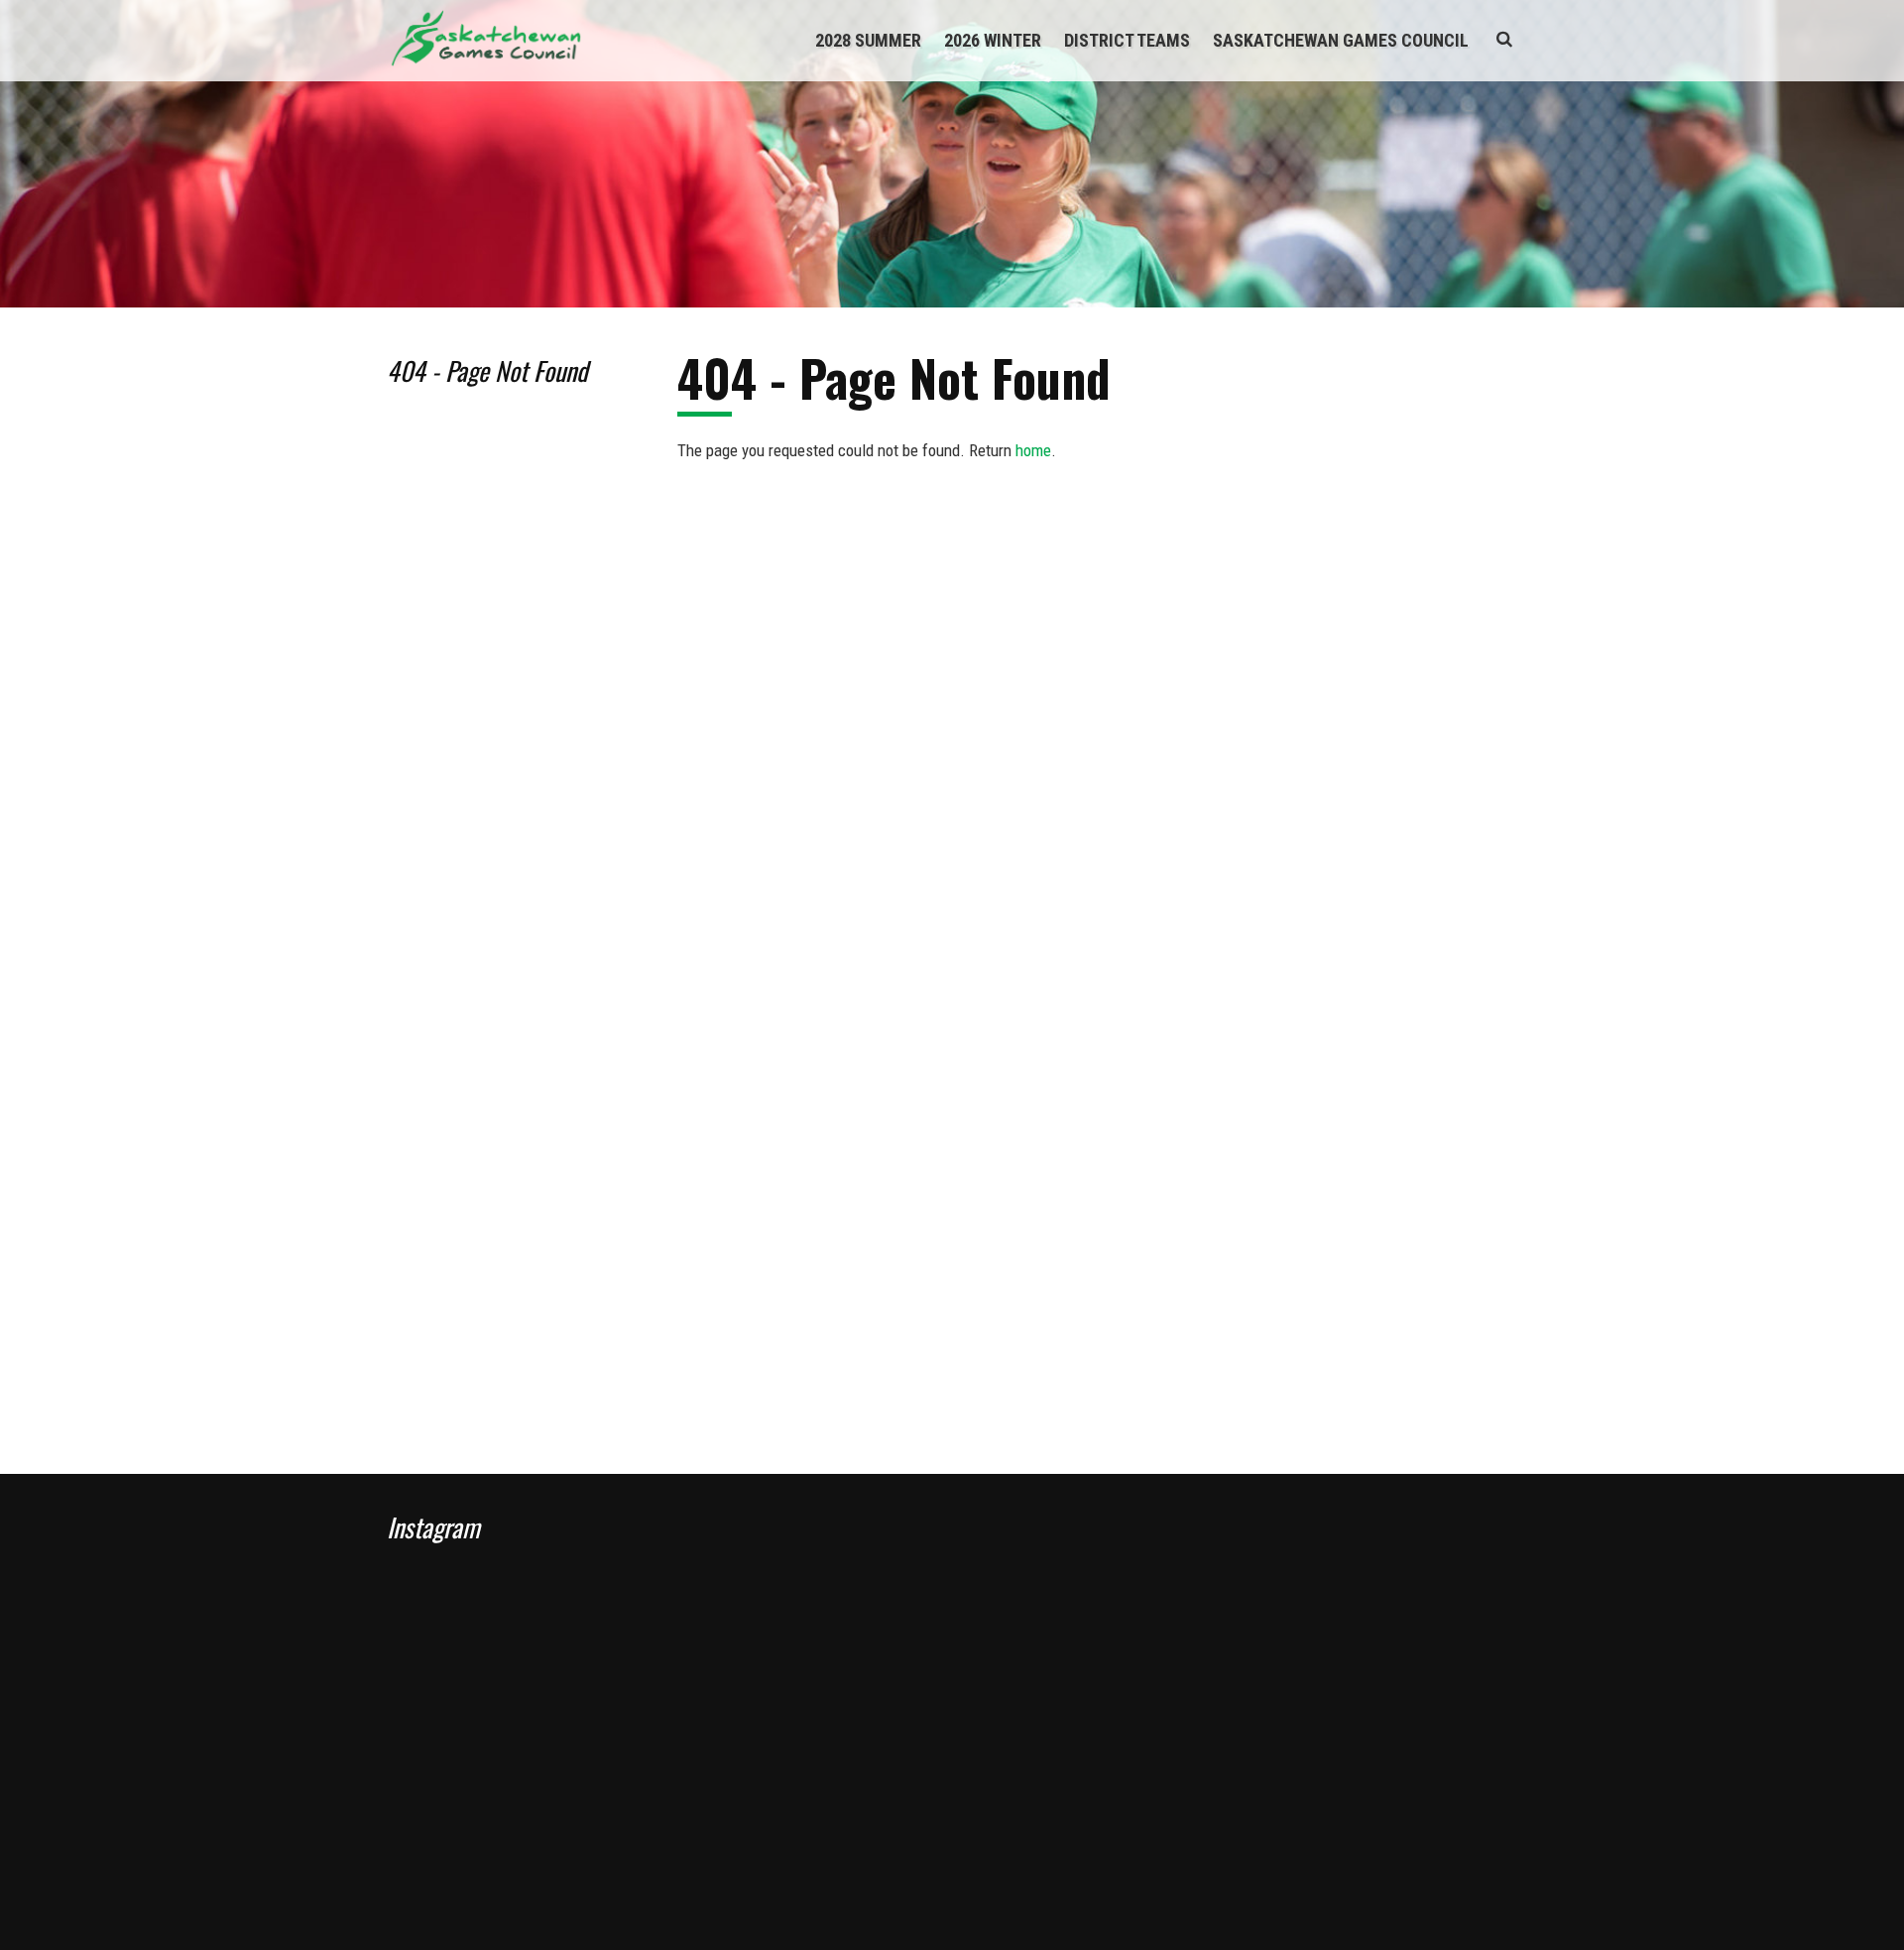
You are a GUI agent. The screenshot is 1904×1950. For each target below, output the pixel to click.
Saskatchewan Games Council (1341, 40)
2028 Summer (868, 40)
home (1033, 450)
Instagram (433, 1527)
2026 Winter (993, 40)
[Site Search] (1504, 39)
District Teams (1127, 40)
